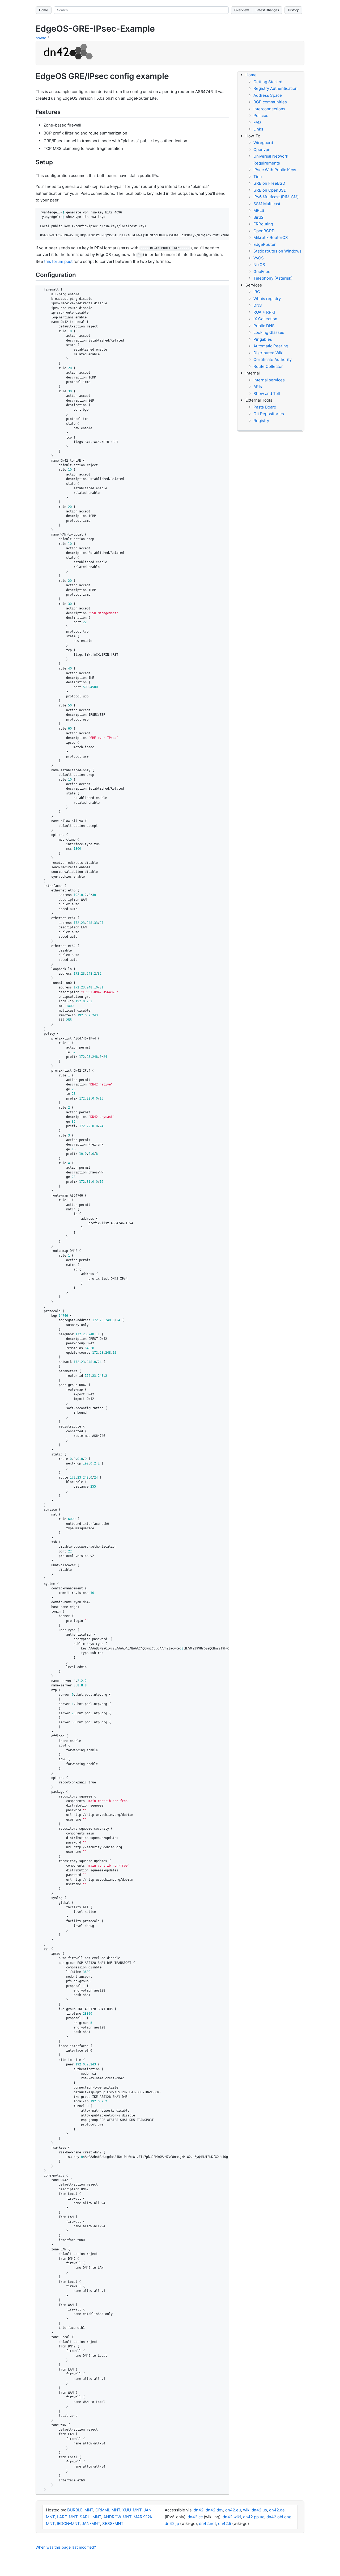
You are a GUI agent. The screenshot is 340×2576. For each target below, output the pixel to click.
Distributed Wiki (268, 353)
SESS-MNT (113, 2524)
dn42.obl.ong (279, 2517)
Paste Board (265, 407)
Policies (261, 115)
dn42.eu (233, 2510)
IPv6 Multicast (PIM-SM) (276, 197)
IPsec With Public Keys (275, 170)
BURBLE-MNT (80, 2510)
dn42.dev (214, 2510)
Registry (261, 421)
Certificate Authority (273, 359)
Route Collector (268, 366)
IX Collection (265, 319)
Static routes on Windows (277, 251)
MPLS (259, 210)
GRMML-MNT (108, 2510)
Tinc (258, 177)
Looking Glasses (269, 332)
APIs (258, 387)
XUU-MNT (132, 2510)
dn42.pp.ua (254, 2517)
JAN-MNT (91, 2524)
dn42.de (277, 2510)
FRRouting (263, 224)
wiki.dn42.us (255, 2510)
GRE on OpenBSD (270, 190)
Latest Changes (267, 10)
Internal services (269, 380)
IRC (257, 292)
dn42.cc (195, 2517)
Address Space (268, 95)
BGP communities (270, 102)
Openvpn (262, 150)
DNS (258, 305)
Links (258, 129)
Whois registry (267, 299)
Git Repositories (269, 414)
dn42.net (207, 2524)
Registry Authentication (275, 88)
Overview (242, 10)
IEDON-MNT (68, 2524)
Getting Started (268, 82)
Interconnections (269, 109)
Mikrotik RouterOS (271, 237)
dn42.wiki (232, 2517)
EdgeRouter (265, 244)
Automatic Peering (271, 346)
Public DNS (264, 326)
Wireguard (263, 143)
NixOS (259, 265)
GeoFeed (262, 272)
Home (44, 10)
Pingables (263, 339)
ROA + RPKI (264, 312)
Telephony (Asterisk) (273, 278)
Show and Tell (267, 393)
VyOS (259, 258)
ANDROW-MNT (117, 2517)
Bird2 (258, 217)
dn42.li (225, 2524)
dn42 (199, 2510)
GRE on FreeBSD (269, 183)
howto (41, 38)
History (293, 10)
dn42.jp (172, 2524)
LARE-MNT (67, 2517)
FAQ (257, 122)
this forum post (58, 261)
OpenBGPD (264, 231)
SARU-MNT (90, 2517)
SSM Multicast (267, 204)
